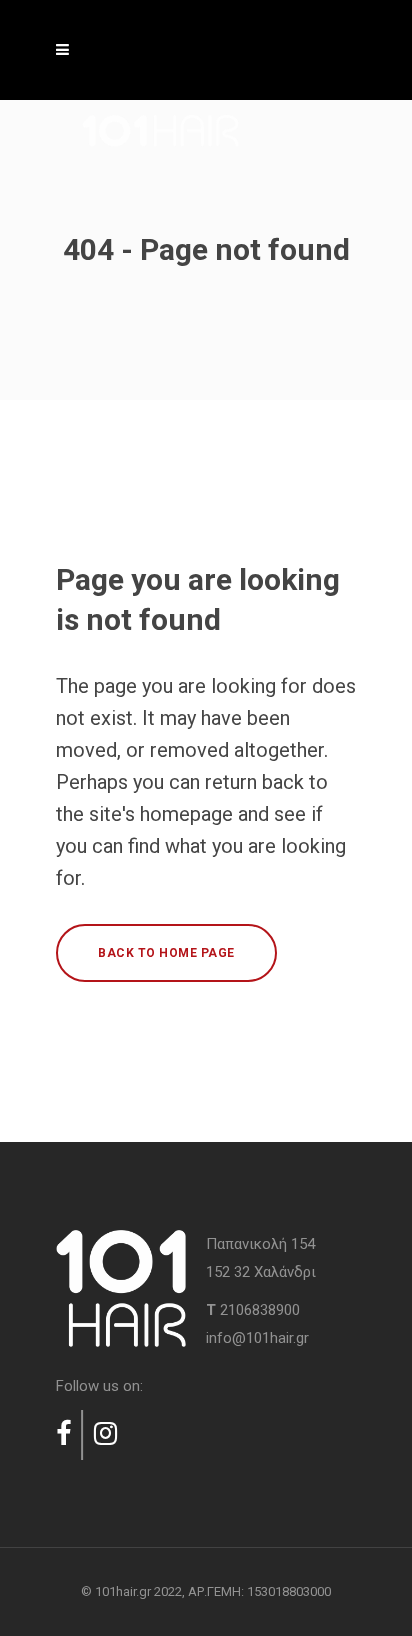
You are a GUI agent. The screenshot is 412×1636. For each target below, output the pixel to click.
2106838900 (260, 1310)
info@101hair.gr (257, 1338)
